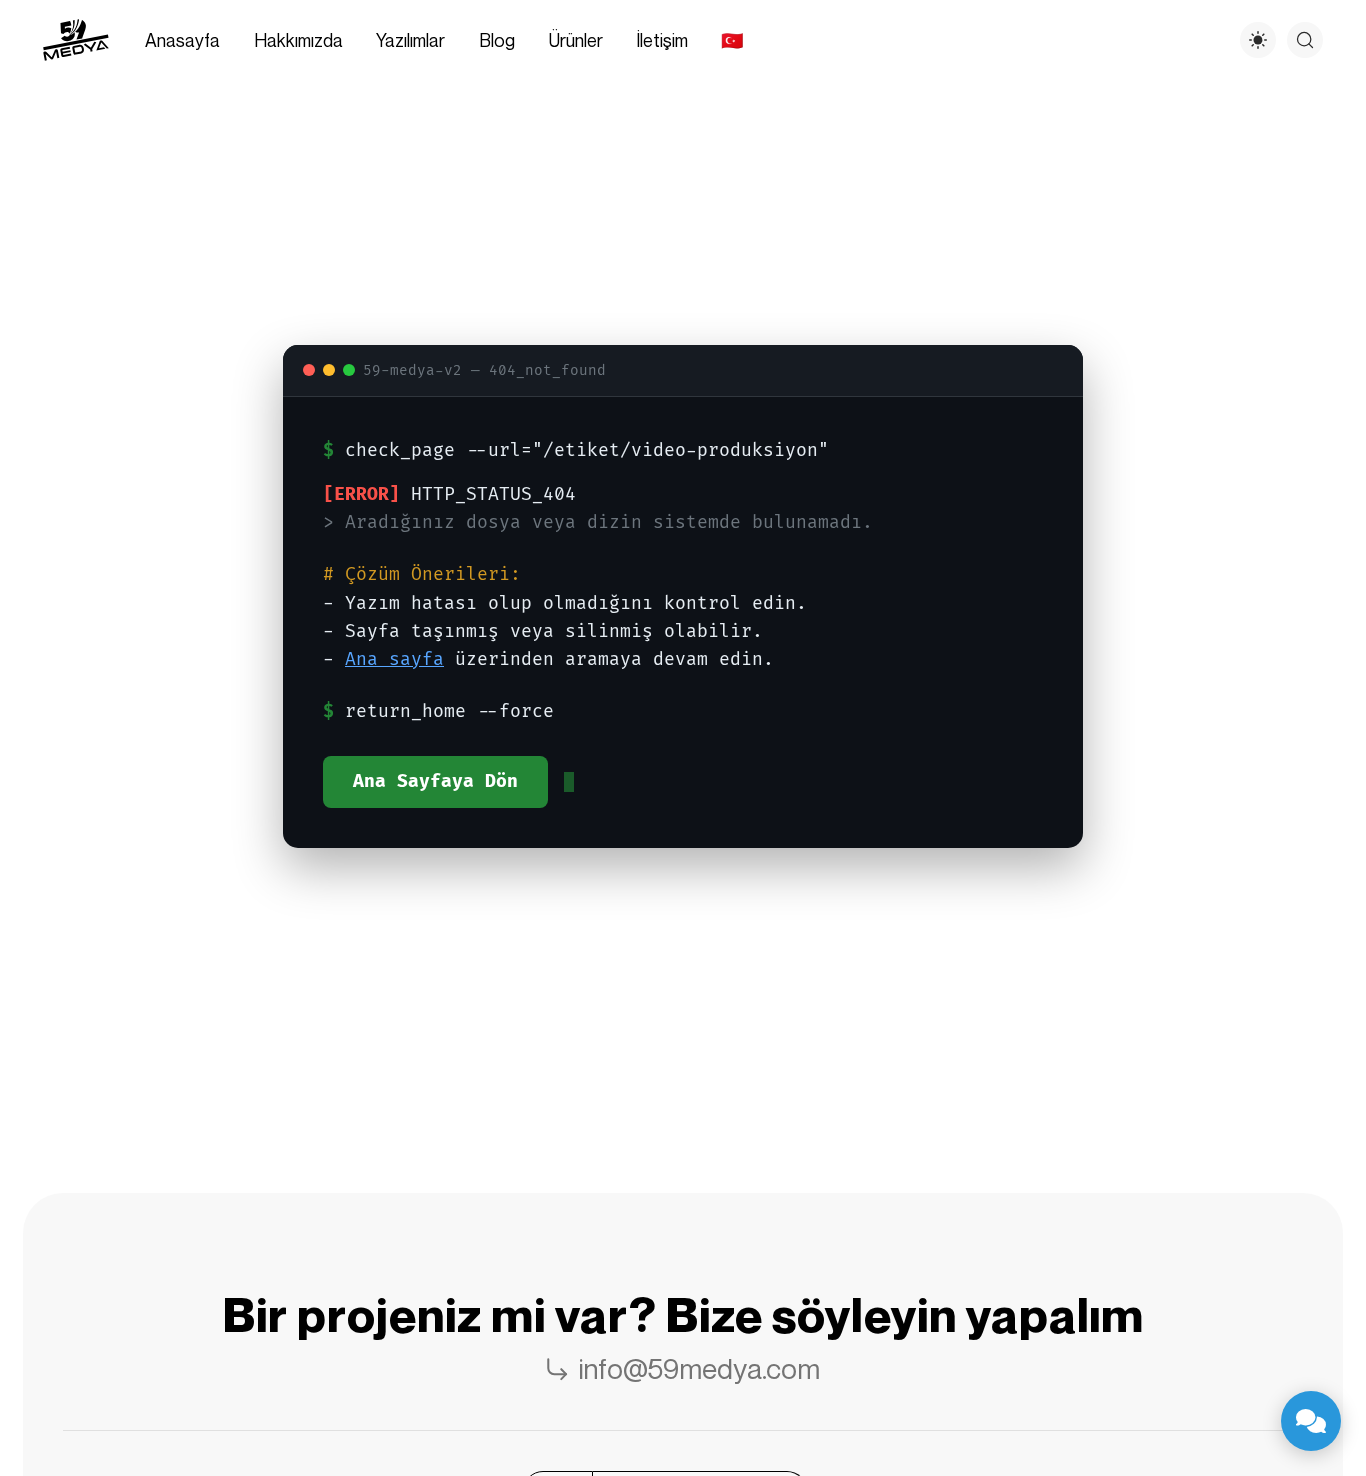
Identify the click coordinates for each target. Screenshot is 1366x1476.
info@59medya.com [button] (699, 1368)
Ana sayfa (394, 659)
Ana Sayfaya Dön (435, 781)
